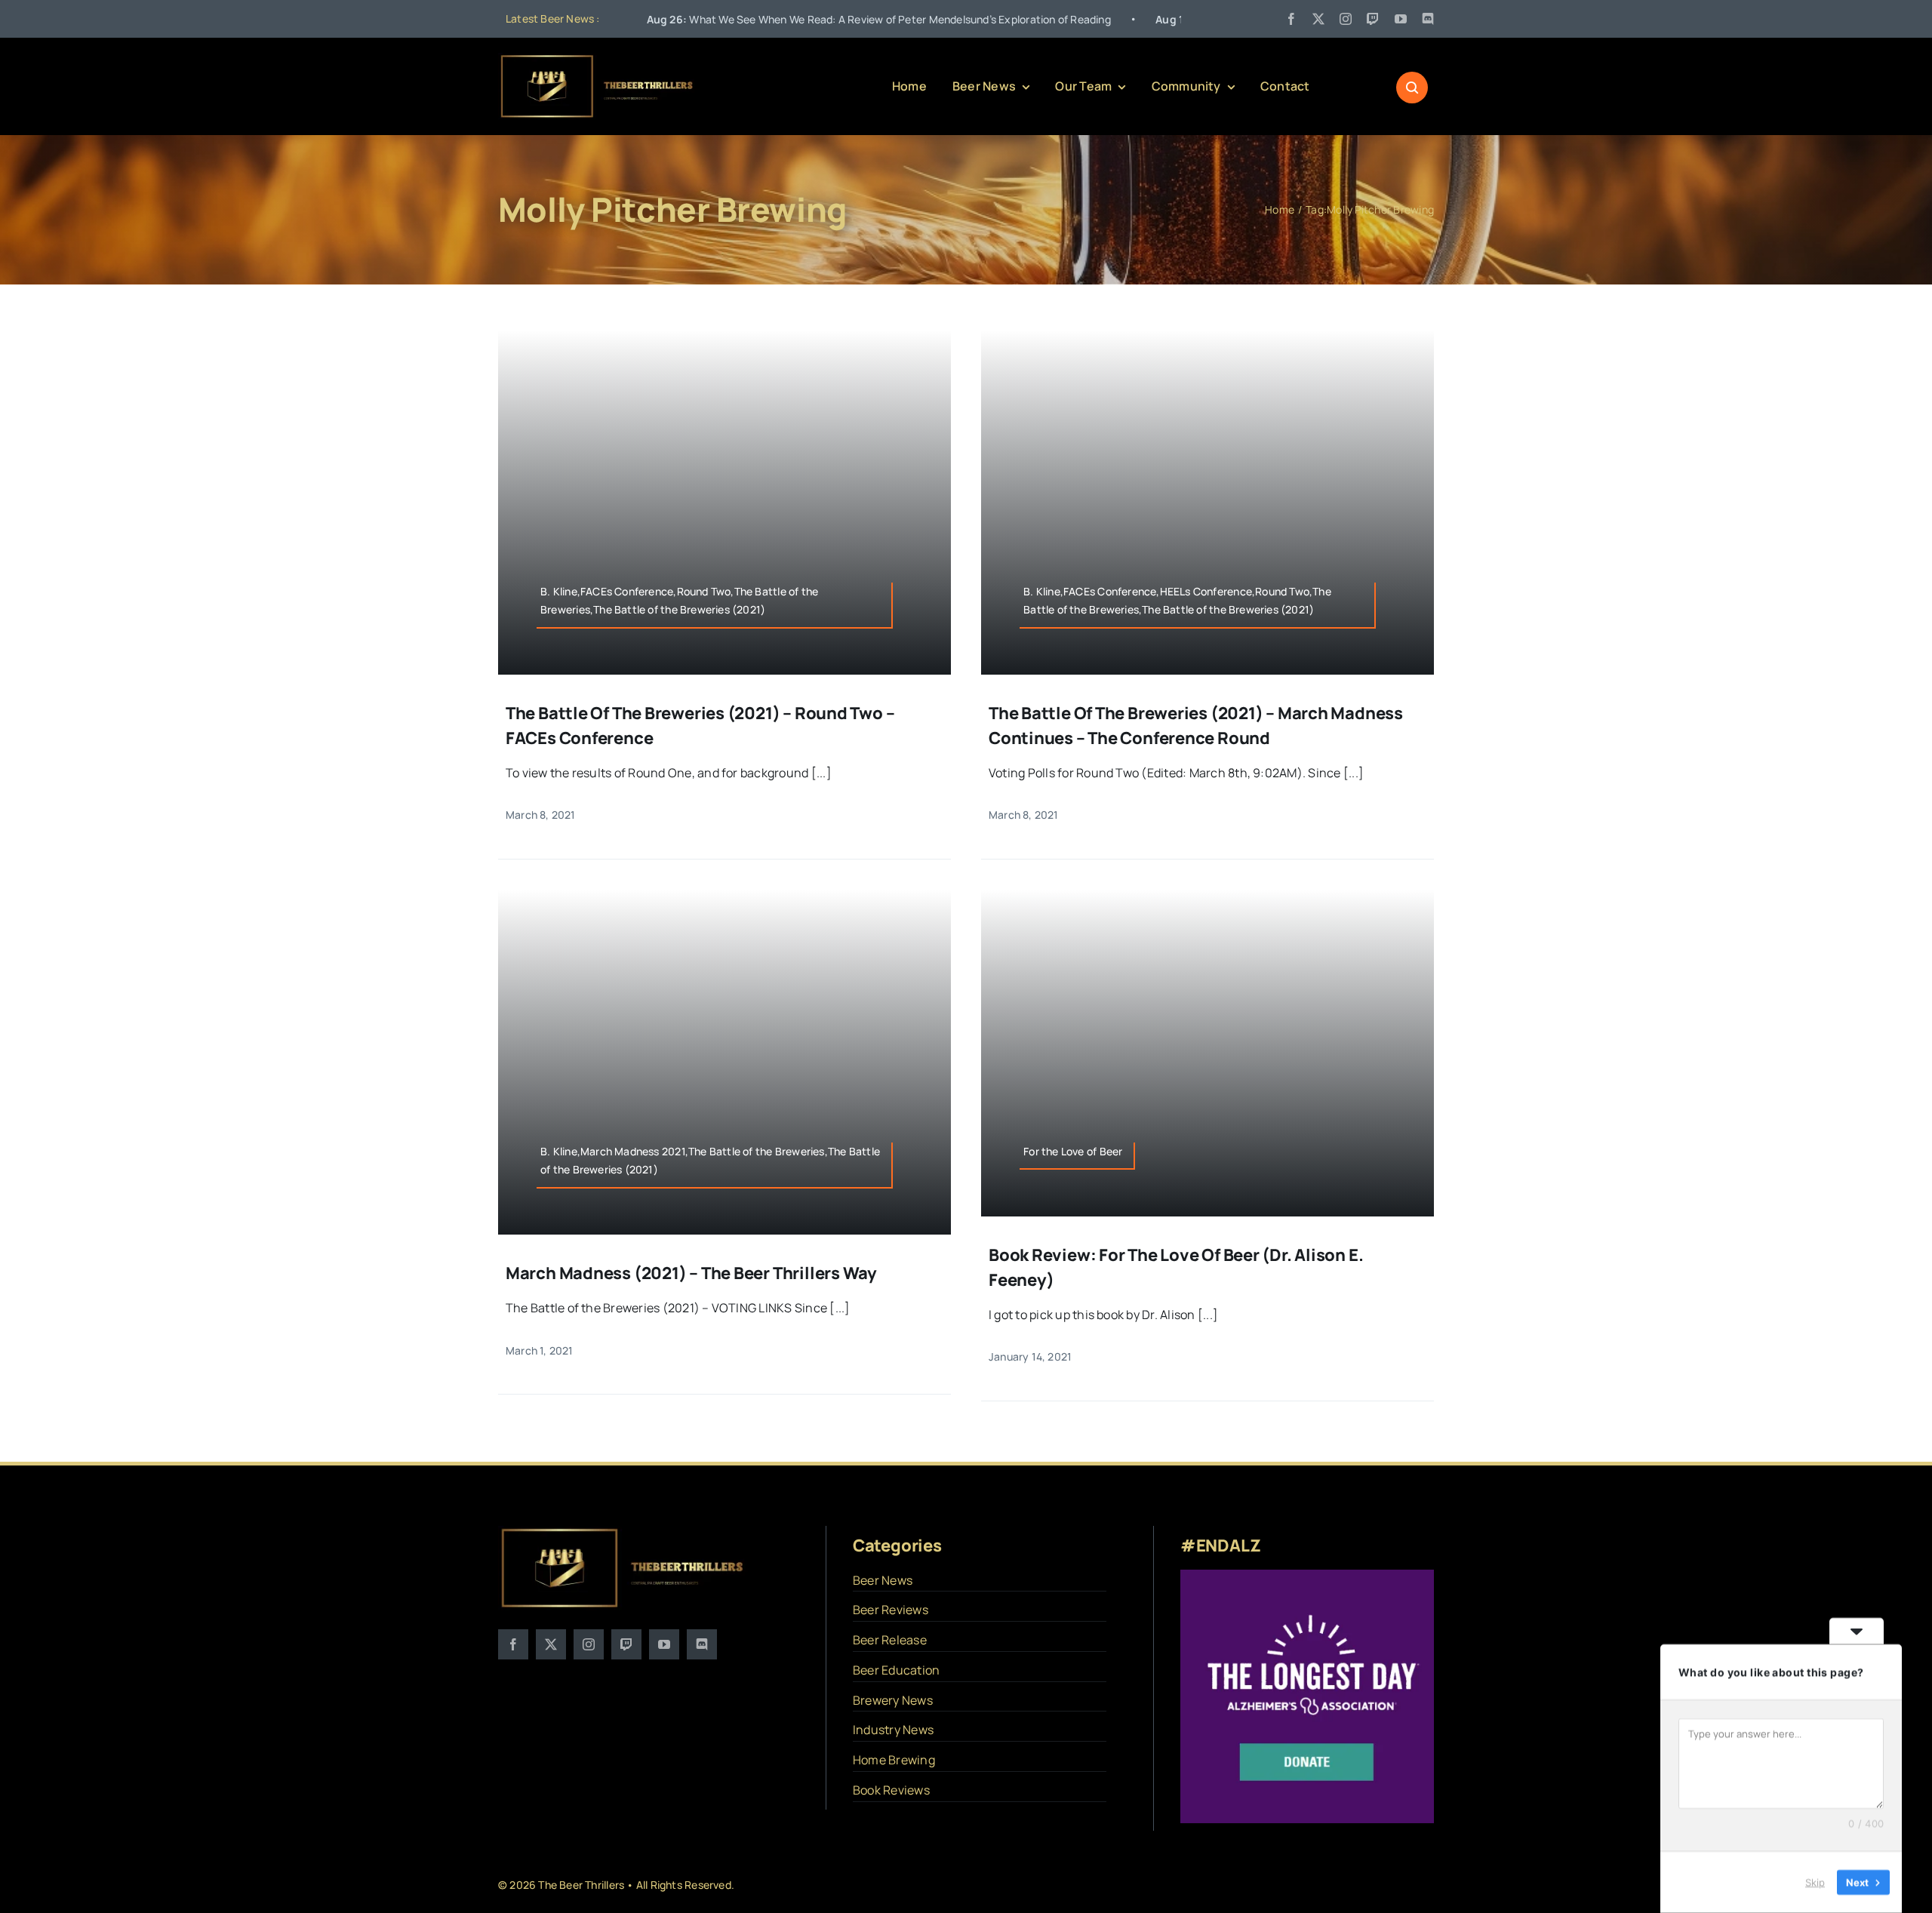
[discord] (1428, 19)
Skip (1815, 1882)
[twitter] (1318, 19)
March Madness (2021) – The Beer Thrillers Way (691, 1273)
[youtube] (1401, 19)
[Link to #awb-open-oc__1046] (1412, 88)
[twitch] (1373, 19)
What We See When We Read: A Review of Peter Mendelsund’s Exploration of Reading (757, 19)
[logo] (598, 59)
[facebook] (1291, 19)
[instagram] (1346, 19)
